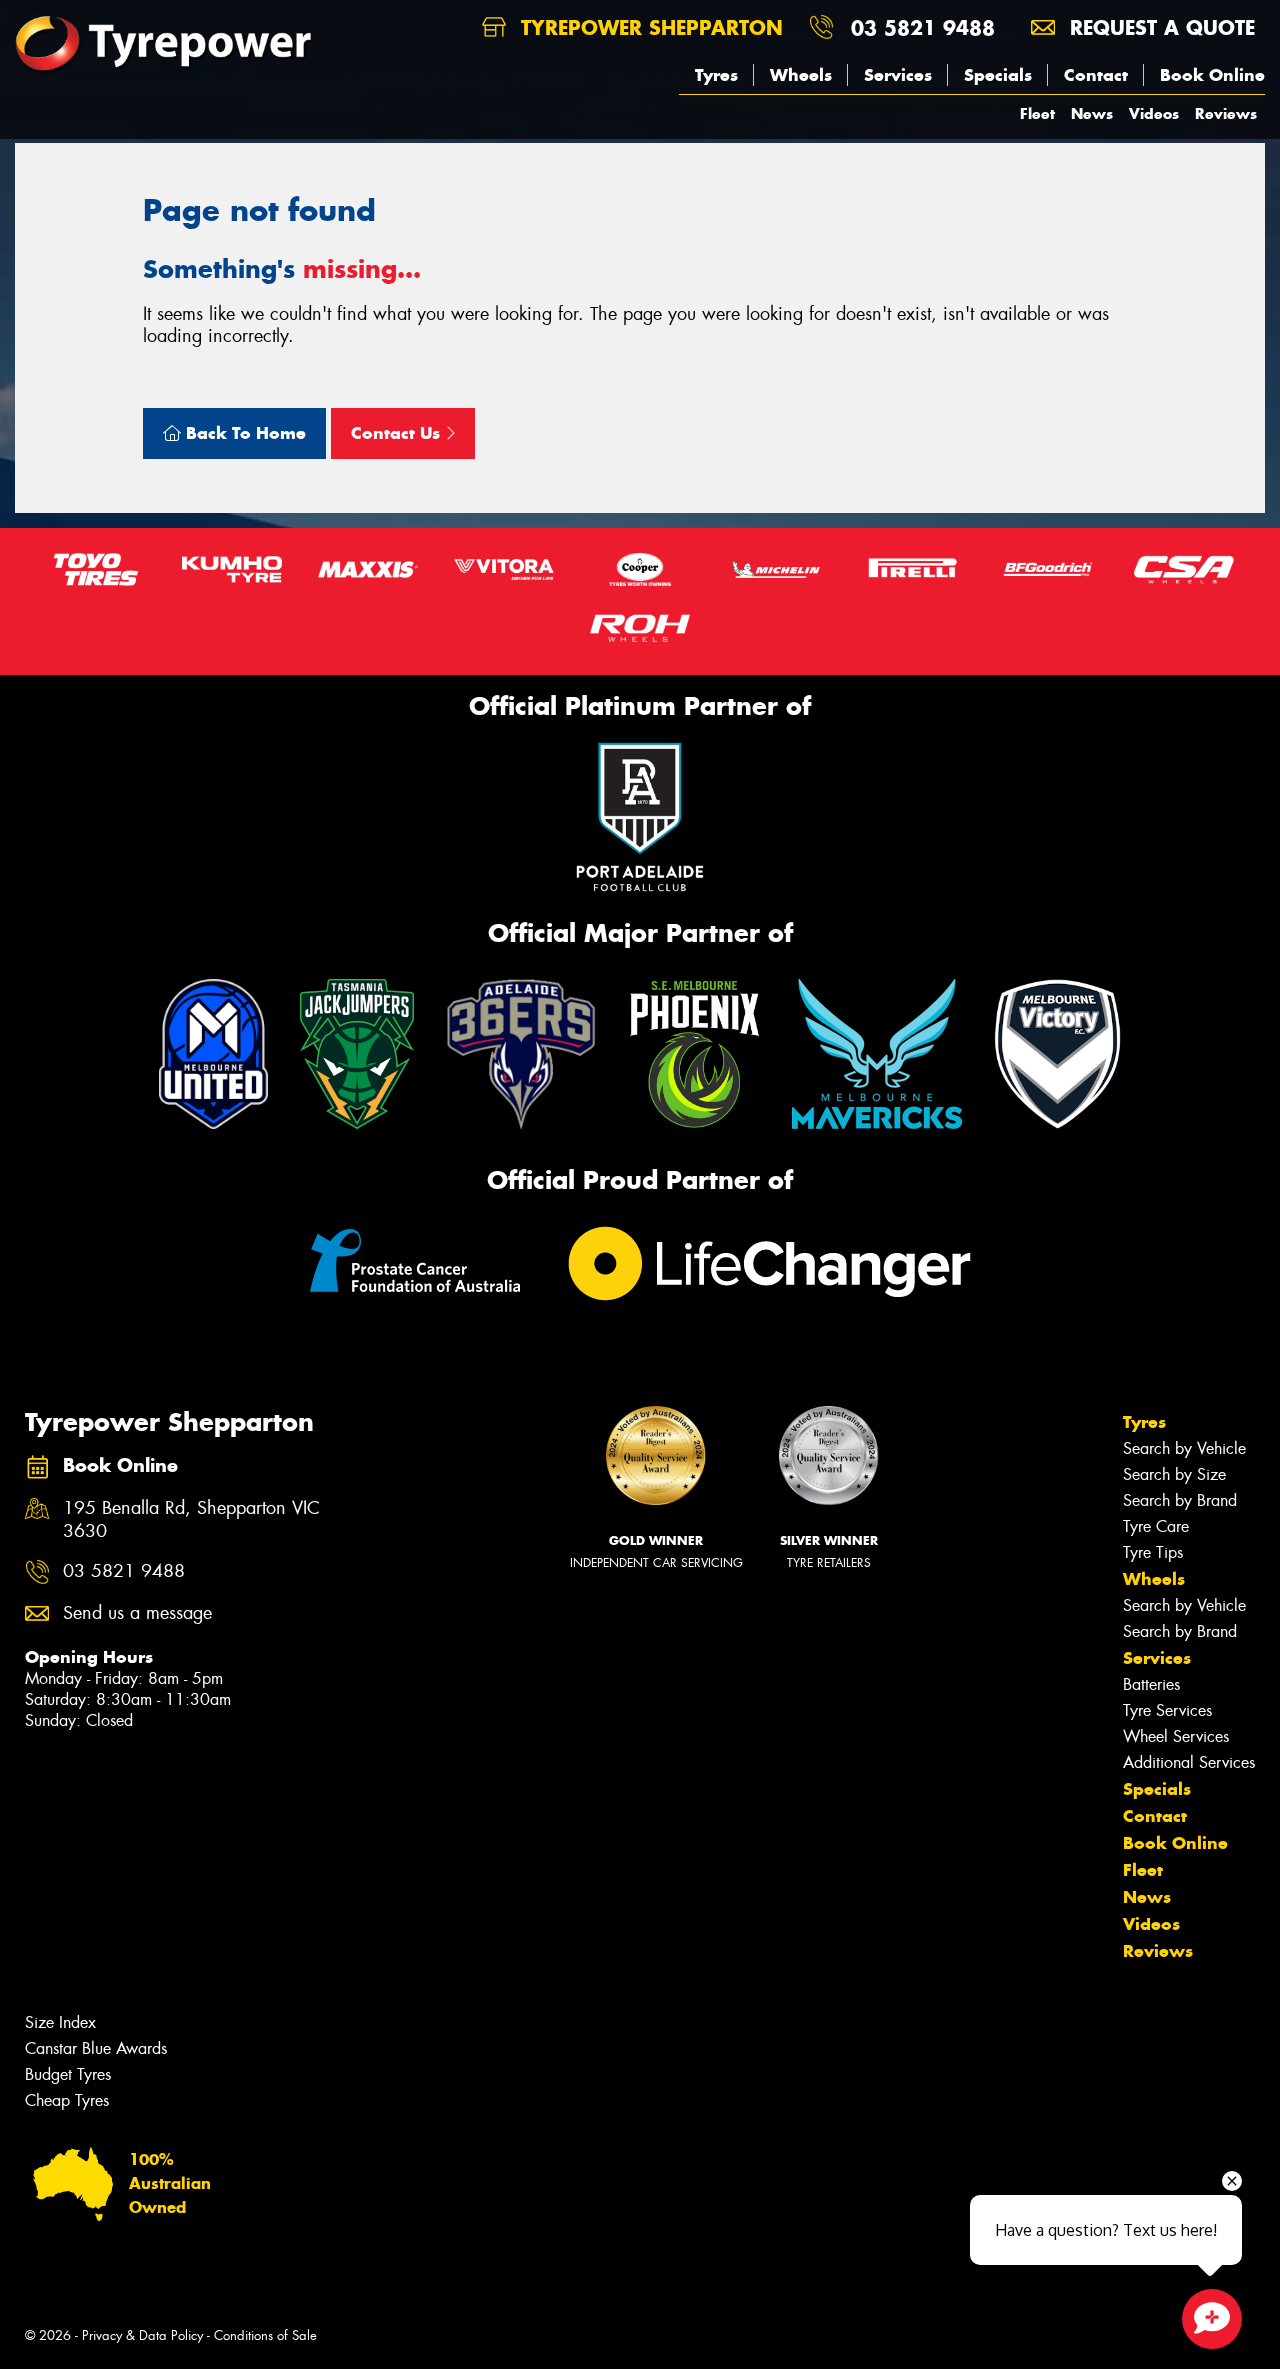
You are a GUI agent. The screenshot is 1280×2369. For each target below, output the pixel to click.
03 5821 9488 (923, 27)
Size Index (60, 2022)
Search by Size (1174, 1474)
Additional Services (1189, 1762)
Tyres (716, 75)
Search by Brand (1180, 1500)
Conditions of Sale (265, 2335)
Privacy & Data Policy (142, 2335)
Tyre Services (1167, 1710)
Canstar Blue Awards (96, 2048)
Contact (1096, 75)
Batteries (1151, 1684)
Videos (1154, 113)
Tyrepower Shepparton (648, 27)
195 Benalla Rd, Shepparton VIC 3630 (191, 1520)
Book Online (1212, 75)
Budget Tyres (68, 2074)
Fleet (1037, 113)
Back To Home (243, 433)
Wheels (801, 75)
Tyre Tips (1153, 1552)
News (1092, 113)
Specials (998, 75)
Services (898, 75)
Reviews (1226, 113)
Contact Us (398, 433)
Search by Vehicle (1184, 1448)
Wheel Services (1176, 1736)
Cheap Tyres (67, 2100)
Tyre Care (1156, 1526)
